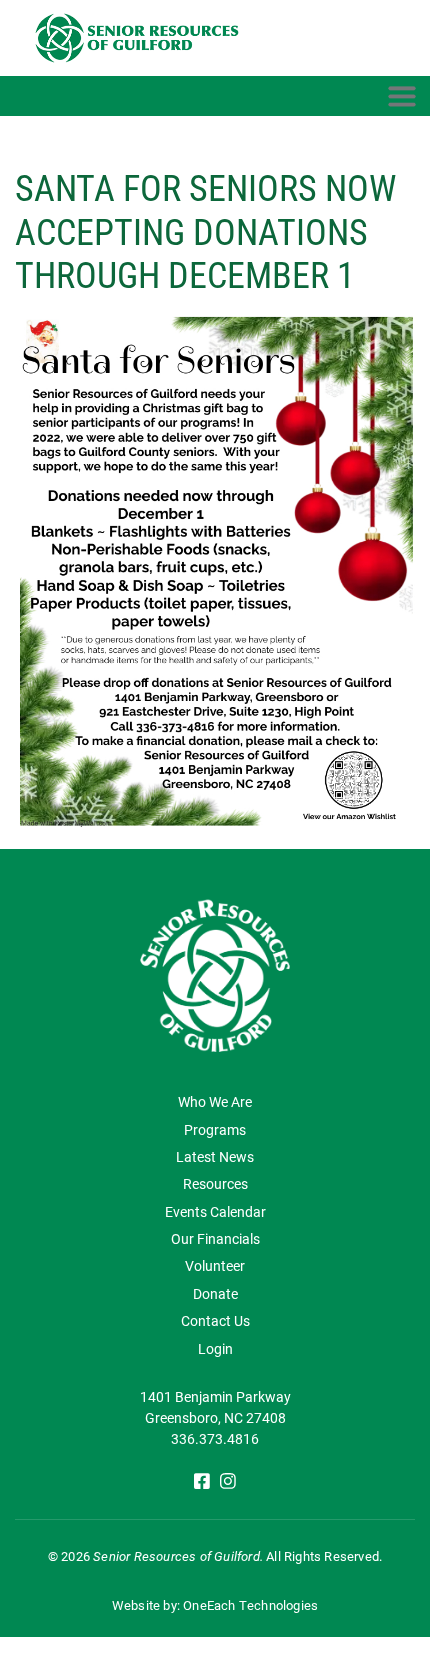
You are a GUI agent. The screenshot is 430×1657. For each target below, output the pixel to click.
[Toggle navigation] (402, 96)
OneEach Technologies (250, 1605)
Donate (215, 1293)
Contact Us (215, 1320)
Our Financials (215, 1238)
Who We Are (215, 1101)
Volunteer (215, 1265)
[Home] (143, 38)
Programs (215, 1129)
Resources (215, 1183)
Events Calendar (215, 1211)
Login (215, 1348)
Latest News (215, 1156)
